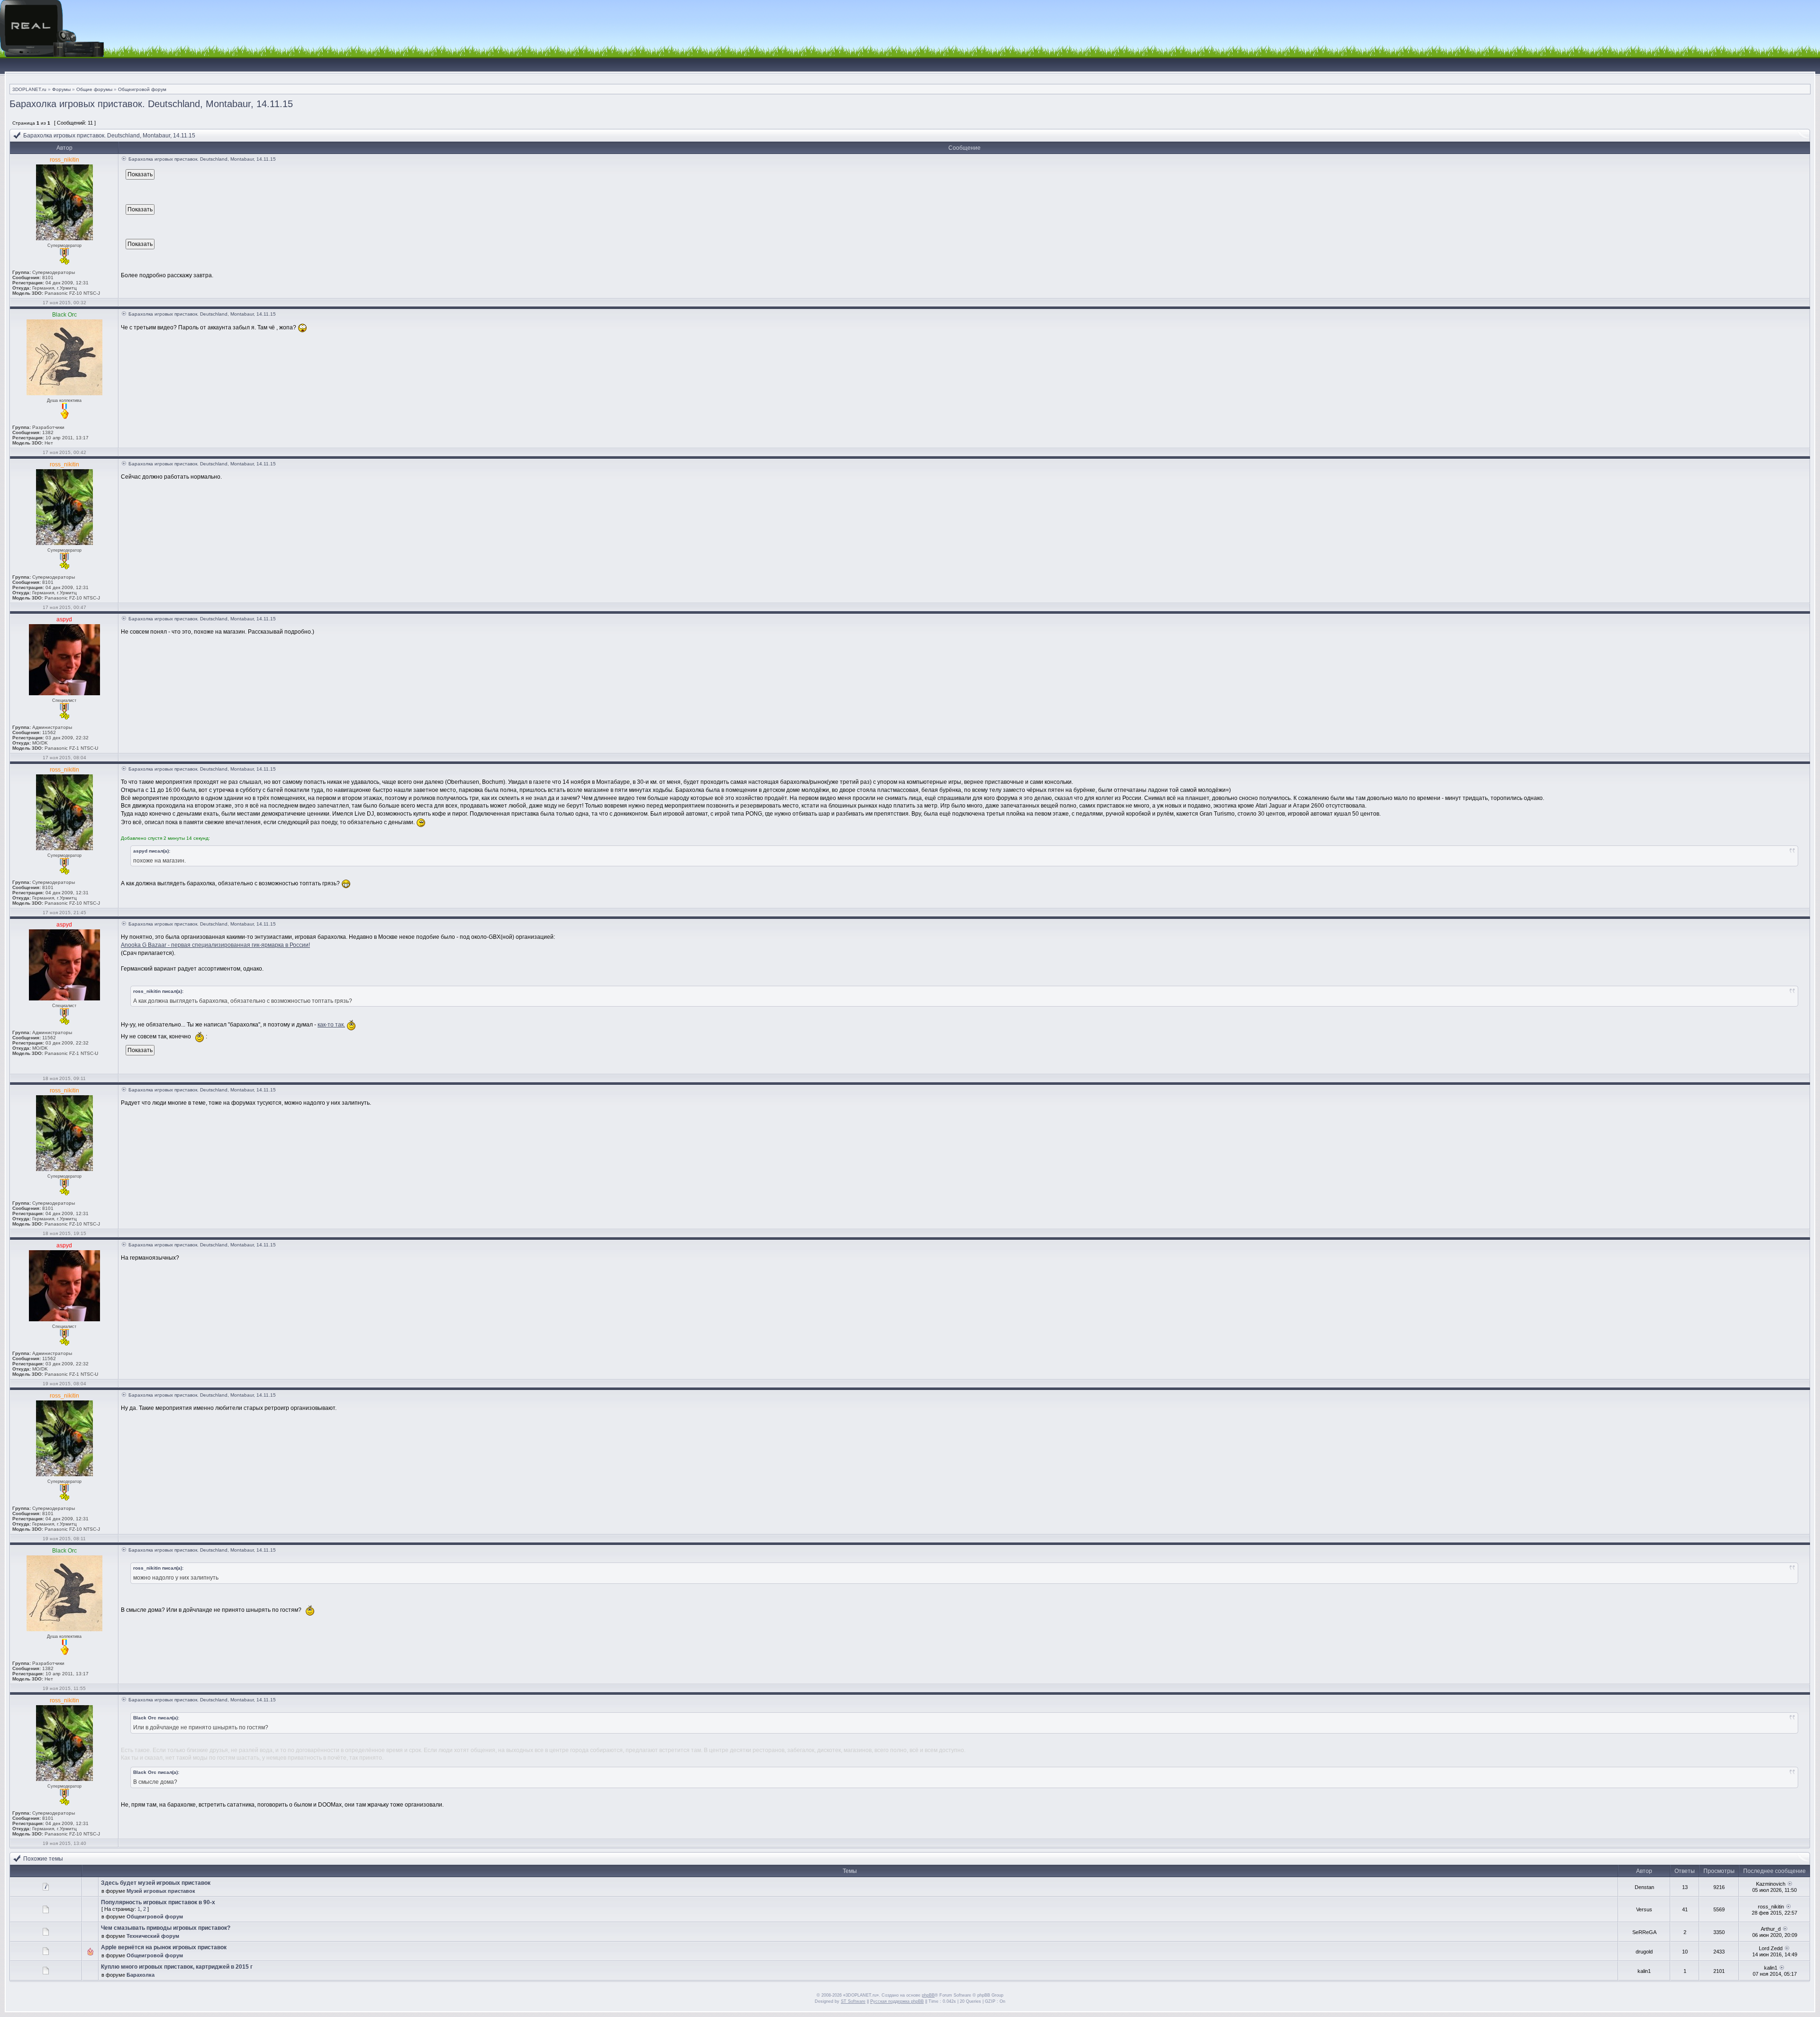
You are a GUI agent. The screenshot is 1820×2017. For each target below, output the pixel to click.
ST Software (853, 2001)
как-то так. (331, 1025)
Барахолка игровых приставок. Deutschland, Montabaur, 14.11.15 (151, 104)
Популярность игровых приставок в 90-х (158, 1902)
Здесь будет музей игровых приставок (156, 1883)
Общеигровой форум (142, 89)
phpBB (928, 1995)
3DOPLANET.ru (29, 89)
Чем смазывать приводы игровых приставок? (166, 1928)
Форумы (61, 89)
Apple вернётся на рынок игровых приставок (164, 1947)
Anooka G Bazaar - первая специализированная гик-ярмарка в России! (215, 945)
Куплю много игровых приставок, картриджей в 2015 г (177, 1967)
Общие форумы (94, 89)
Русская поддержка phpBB (897, 2001)
